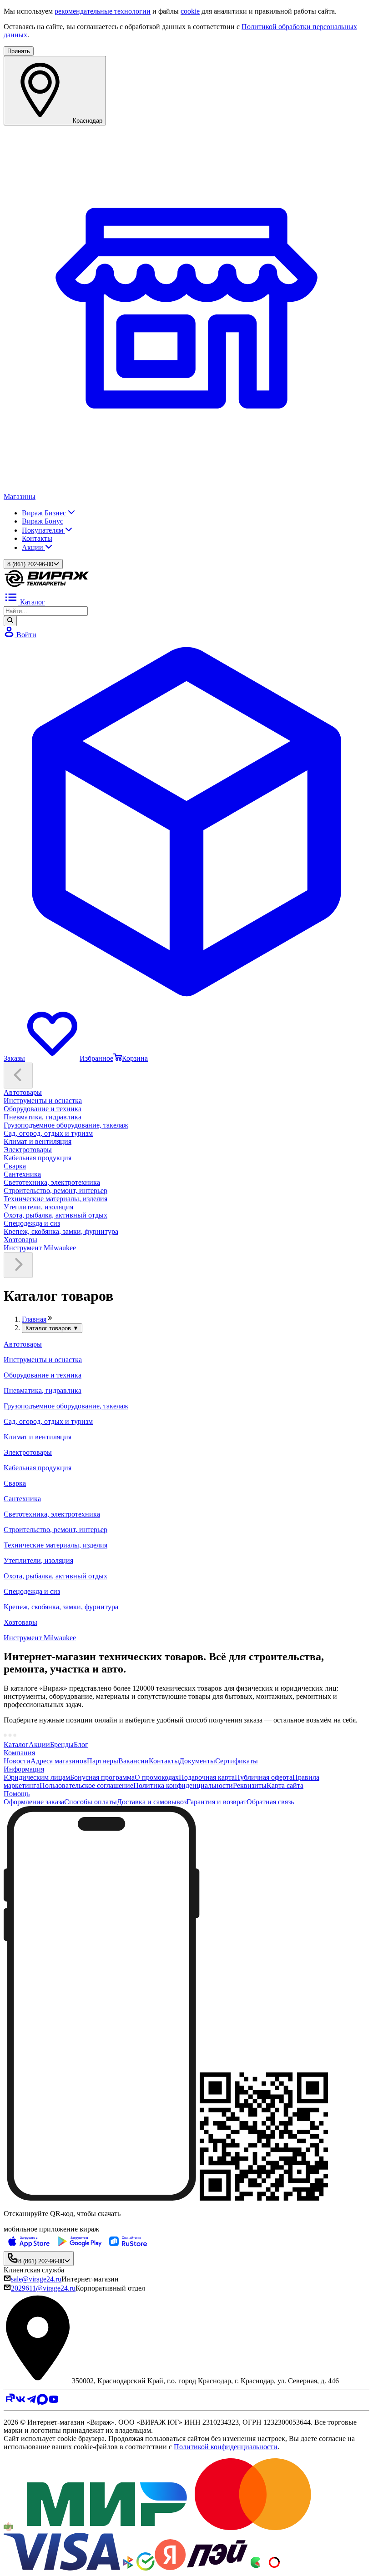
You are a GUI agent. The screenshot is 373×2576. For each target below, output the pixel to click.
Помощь (17, 1794)
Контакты (37, 538)
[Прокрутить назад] (18, 1076)
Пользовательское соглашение (86, 1785)
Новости (17, 1761)
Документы (197, 1761)
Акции (33, 547)
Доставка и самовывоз (152, 1802)
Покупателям (43, 530)
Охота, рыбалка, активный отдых (55, 1215)
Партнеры (103, 1761)
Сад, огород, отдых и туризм (48, 1133)
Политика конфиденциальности (183, 1785)
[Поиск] (10, 621)
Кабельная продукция (38, 1158)
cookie (190, 11)
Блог (81, 1745)
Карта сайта (285, 1785)
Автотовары (23, 1092)
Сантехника (22, 1174)
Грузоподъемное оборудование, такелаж (66, 1125)
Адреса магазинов (59, 1761)
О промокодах (157, 1777)
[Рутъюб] (9, 2402)
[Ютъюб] (54, 2402)
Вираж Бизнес (45, 513)
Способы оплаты (91, 1802)
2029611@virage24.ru (43, 2288)
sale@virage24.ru (36, 2279)
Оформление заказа (34, 1802)
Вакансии (134, 1761)
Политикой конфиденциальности (226, 2447)
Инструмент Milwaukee (40, 1248)
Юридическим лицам (37, 1777)
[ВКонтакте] (20, 2402)
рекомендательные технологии (103, 11)
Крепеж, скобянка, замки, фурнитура (61, 1231)
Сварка (15, 1166)
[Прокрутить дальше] (18, 1265)
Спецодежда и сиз (32, 1223)
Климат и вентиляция (38, 1141)
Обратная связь (270, 1802)
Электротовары (28, 1150)
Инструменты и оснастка (43, 1101)
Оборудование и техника (43, 1109)
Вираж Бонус (43, 521)
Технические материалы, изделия (55, 1199)
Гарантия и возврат (217, 1802)
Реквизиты (250, 1785)
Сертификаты (237, 1761)
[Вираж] (47, 586)
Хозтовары (20, 1240)
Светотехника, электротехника (52, 1182)
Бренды (62, 1745)
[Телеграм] (31, 2402)
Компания (19, 1753)
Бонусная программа (102, 1777)
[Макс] (43, 2402)
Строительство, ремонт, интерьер (55, 1191)
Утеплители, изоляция (38, 1207)
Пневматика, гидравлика (43, 1117)
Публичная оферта (264, 1777)
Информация (24, 1769)
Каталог (16, 1745)
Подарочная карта (207, 1777)
